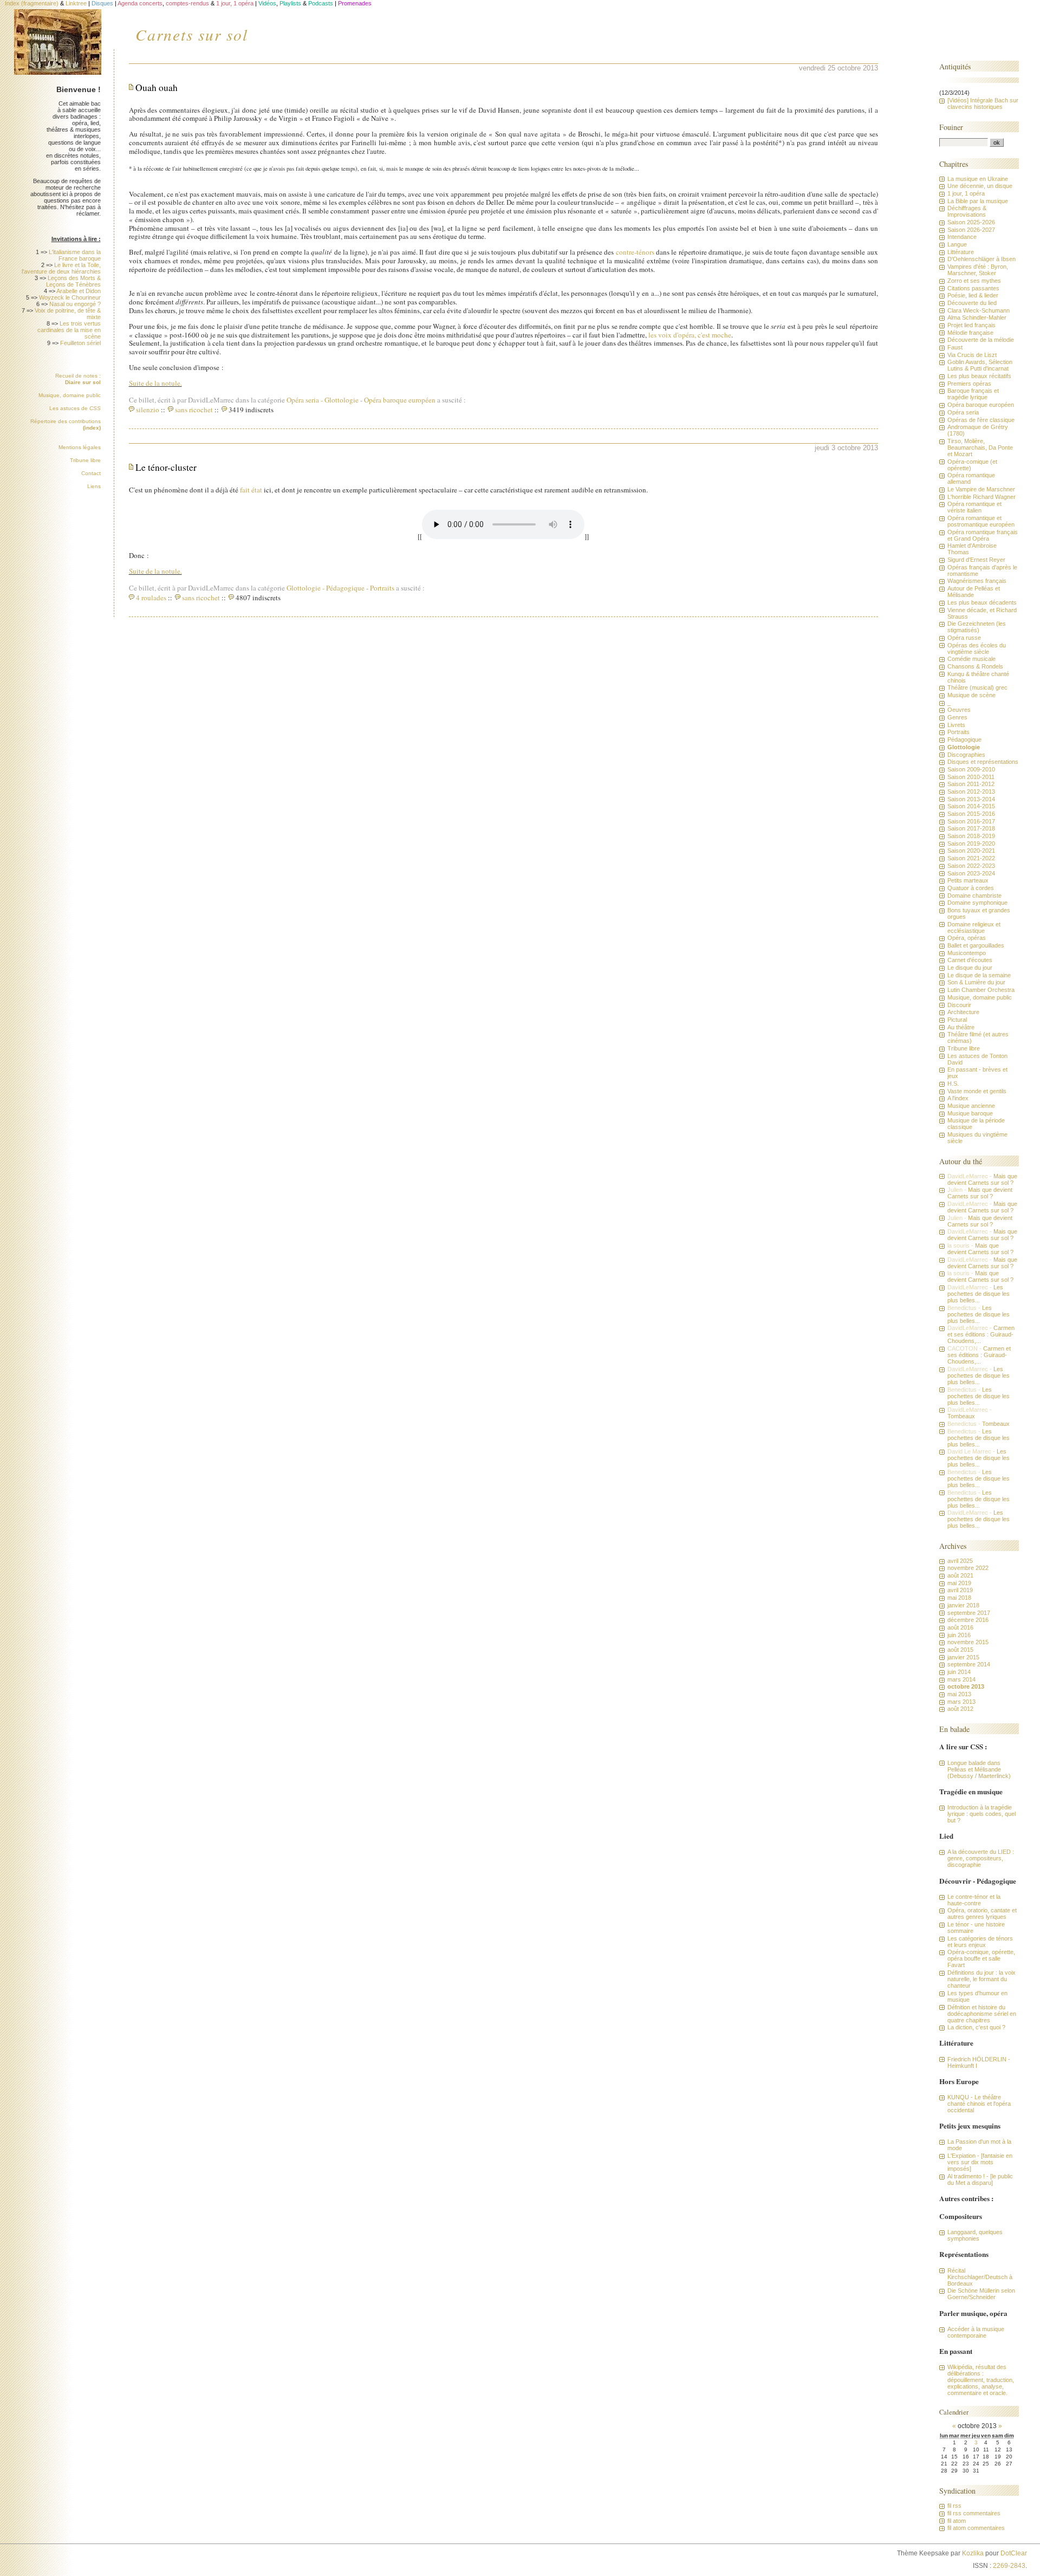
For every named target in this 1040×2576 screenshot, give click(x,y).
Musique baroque (970, 1113)
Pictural (957, 1020)
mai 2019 (959, 1583)
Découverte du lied (972, 303)
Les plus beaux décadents (982, 602)
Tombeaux (961, 1416)
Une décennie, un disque (980, 186)
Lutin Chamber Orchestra (981, 990)
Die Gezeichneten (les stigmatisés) (977, 627)
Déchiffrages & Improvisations (967, 211)
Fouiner (951, 127)
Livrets (956, 725)
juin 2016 (959, 1635)
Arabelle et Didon (79, 291)
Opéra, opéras (967, 938)
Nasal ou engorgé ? (75, 304)
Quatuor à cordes (971, 888)
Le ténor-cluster (166, 467)
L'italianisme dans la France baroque (75, 255)
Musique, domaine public (70, 395)
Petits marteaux (968, 880)
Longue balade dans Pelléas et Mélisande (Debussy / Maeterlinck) (979, 1769)
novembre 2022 (968, 1568)
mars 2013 (961, 1702)
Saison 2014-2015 (971, 806)
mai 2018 (959, 1598)
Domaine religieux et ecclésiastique (974, 927)
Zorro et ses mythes (974, 281)
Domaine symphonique (977, 903)
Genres (957, 717)
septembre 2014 (969, 1664)
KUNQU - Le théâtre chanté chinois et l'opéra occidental (979, 2104)
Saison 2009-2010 (971, 769)
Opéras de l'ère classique (981, 420)
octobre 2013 (966, 1686)
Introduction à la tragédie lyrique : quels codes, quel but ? (981, 1814)
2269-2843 (1009, 2566)
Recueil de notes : (78, 379)
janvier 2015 (963, 1657)
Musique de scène (971, 695)
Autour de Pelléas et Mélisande (974, 592)
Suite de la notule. (155, 383)
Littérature (961, 252)
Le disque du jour (970, 968)
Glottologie (342, 400)
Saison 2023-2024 (971, 873)
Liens (94, 486)
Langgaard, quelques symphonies (975, 2235)
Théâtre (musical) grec (977, 687)
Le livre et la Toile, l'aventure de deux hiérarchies (61, 268)
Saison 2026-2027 (971, 230)
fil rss (954, 2506)
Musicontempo (967, 953)
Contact (91, 473)
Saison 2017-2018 (971, 828)
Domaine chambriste (974, 896)
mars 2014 (961, 1679)
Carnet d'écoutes (970, 960)
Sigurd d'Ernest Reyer (976, 560)
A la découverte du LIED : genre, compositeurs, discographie (981, 1858)
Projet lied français (971, 325)
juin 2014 (959, 1672)
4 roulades (151, 598)
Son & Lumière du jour (976, 982)
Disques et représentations (983, 762)
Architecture (963, 1012)
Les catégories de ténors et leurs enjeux (980, 1942)
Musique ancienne (971, 1106)
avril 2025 (960, 1561)
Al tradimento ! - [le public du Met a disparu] (980, 2179)
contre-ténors (635, 252)
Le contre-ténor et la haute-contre (974, 1900)
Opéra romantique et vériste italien (974, 507)
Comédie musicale (971, 659)
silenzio (148, 410)
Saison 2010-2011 (971, 777)
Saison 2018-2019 (971, 836)
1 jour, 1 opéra (966, 193)
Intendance (962, 237)
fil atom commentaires (976, 2528)
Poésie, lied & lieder (973, 295)
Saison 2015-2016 (971, 814)
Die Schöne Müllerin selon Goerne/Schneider (981, 2294)
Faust (955, 347)
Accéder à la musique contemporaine (976, 2332)
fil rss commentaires (974, 2513)
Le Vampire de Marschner (981, 489)
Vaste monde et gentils (977, 1091)
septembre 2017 (969, 1613)
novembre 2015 (968, 1642)
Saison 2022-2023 (971, 866)
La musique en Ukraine (978, 179)
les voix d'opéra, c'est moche (690, 335)
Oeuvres (959, 710)
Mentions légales (80, 447)
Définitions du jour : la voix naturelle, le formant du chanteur (981, 1979)
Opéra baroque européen (400, 400)
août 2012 (960, 1709)
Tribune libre (85, 460)
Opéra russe (964, 638)
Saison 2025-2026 (971, 222)
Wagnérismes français (977, 581)
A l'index (958, 1098)
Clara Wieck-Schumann (979, 310)
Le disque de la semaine (979, 975)
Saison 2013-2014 (971, 799)
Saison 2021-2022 (971, 858)
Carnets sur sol (192, 34)
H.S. (953, 1083)
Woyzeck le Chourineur (70, 297)
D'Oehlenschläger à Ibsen (981, 259)
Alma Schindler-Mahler (977, 317)
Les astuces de (75, 408)
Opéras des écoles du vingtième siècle (977, 648)
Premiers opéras (969, 384)
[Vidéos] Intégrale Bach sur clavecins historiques (983, 103)
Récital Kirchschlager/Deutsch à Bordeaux (980, 2277)
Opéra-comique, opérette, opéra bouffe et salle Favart (981, 1958)
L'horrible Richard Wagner (981, 497)
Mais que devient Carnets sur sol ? (982, 1179)
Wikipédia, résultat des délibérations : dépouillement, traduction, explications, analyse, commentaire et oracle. (981, 2380)
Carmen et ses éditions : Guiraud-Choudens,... (981, 1334)
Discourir (959, 1005)
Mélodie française (970, 333)
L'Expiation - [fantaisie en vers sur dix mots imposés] (980, 2162)
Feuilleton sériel (80, 343)
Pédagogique (345, 588)
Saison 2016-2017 (971, 821)
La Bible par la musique (978, 201)
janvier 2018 (963, 1605)
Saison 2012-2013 (971, 791)
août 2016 (960, 1627)
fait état (251, 490)
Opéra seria (305, 400)
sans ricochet (194, 410)
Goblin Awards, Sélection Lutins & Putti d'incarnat (980, 365)
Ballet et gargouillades (976, 945)
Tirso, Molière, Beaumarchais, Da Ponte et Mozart (980, 447)
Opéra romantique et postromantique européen (981, 521)
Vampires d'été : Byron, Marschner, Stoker (978, 270)
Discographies (966, 755)
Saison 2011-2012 (971, 784)
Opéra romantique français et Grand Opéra (983, 535)
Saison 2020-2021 (971, 851)
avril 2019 (960, 1590)
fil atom (957, 2521)
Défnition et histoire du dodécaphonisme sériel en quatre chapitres (982, 2014)
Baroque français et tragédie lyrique (973, 394)
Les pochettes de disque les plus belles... (979, 1294)
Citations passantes (973, 288)
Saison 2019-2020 (971, 843)
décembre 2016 (968, 1620)
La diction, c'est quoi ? (976, 2027)
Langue (957, 244)
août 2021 (960, 1575)
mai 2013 (959, 1694)
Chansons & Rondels (975, 666)
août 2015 (960, 1650)
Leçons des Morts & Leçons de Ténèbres (73, 281)
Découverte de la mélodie (981, 340)
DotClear (1014, 2553)
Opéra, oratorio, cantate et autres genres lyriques (982, 1913)
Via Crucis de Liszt (972, 355)
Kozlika (973, 2553)
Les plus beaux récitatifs (979, 376)
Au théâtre (961, 1027)
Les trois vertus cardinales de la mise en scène (69, 330)
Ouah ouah (157, 87)
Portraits (382, 588)
